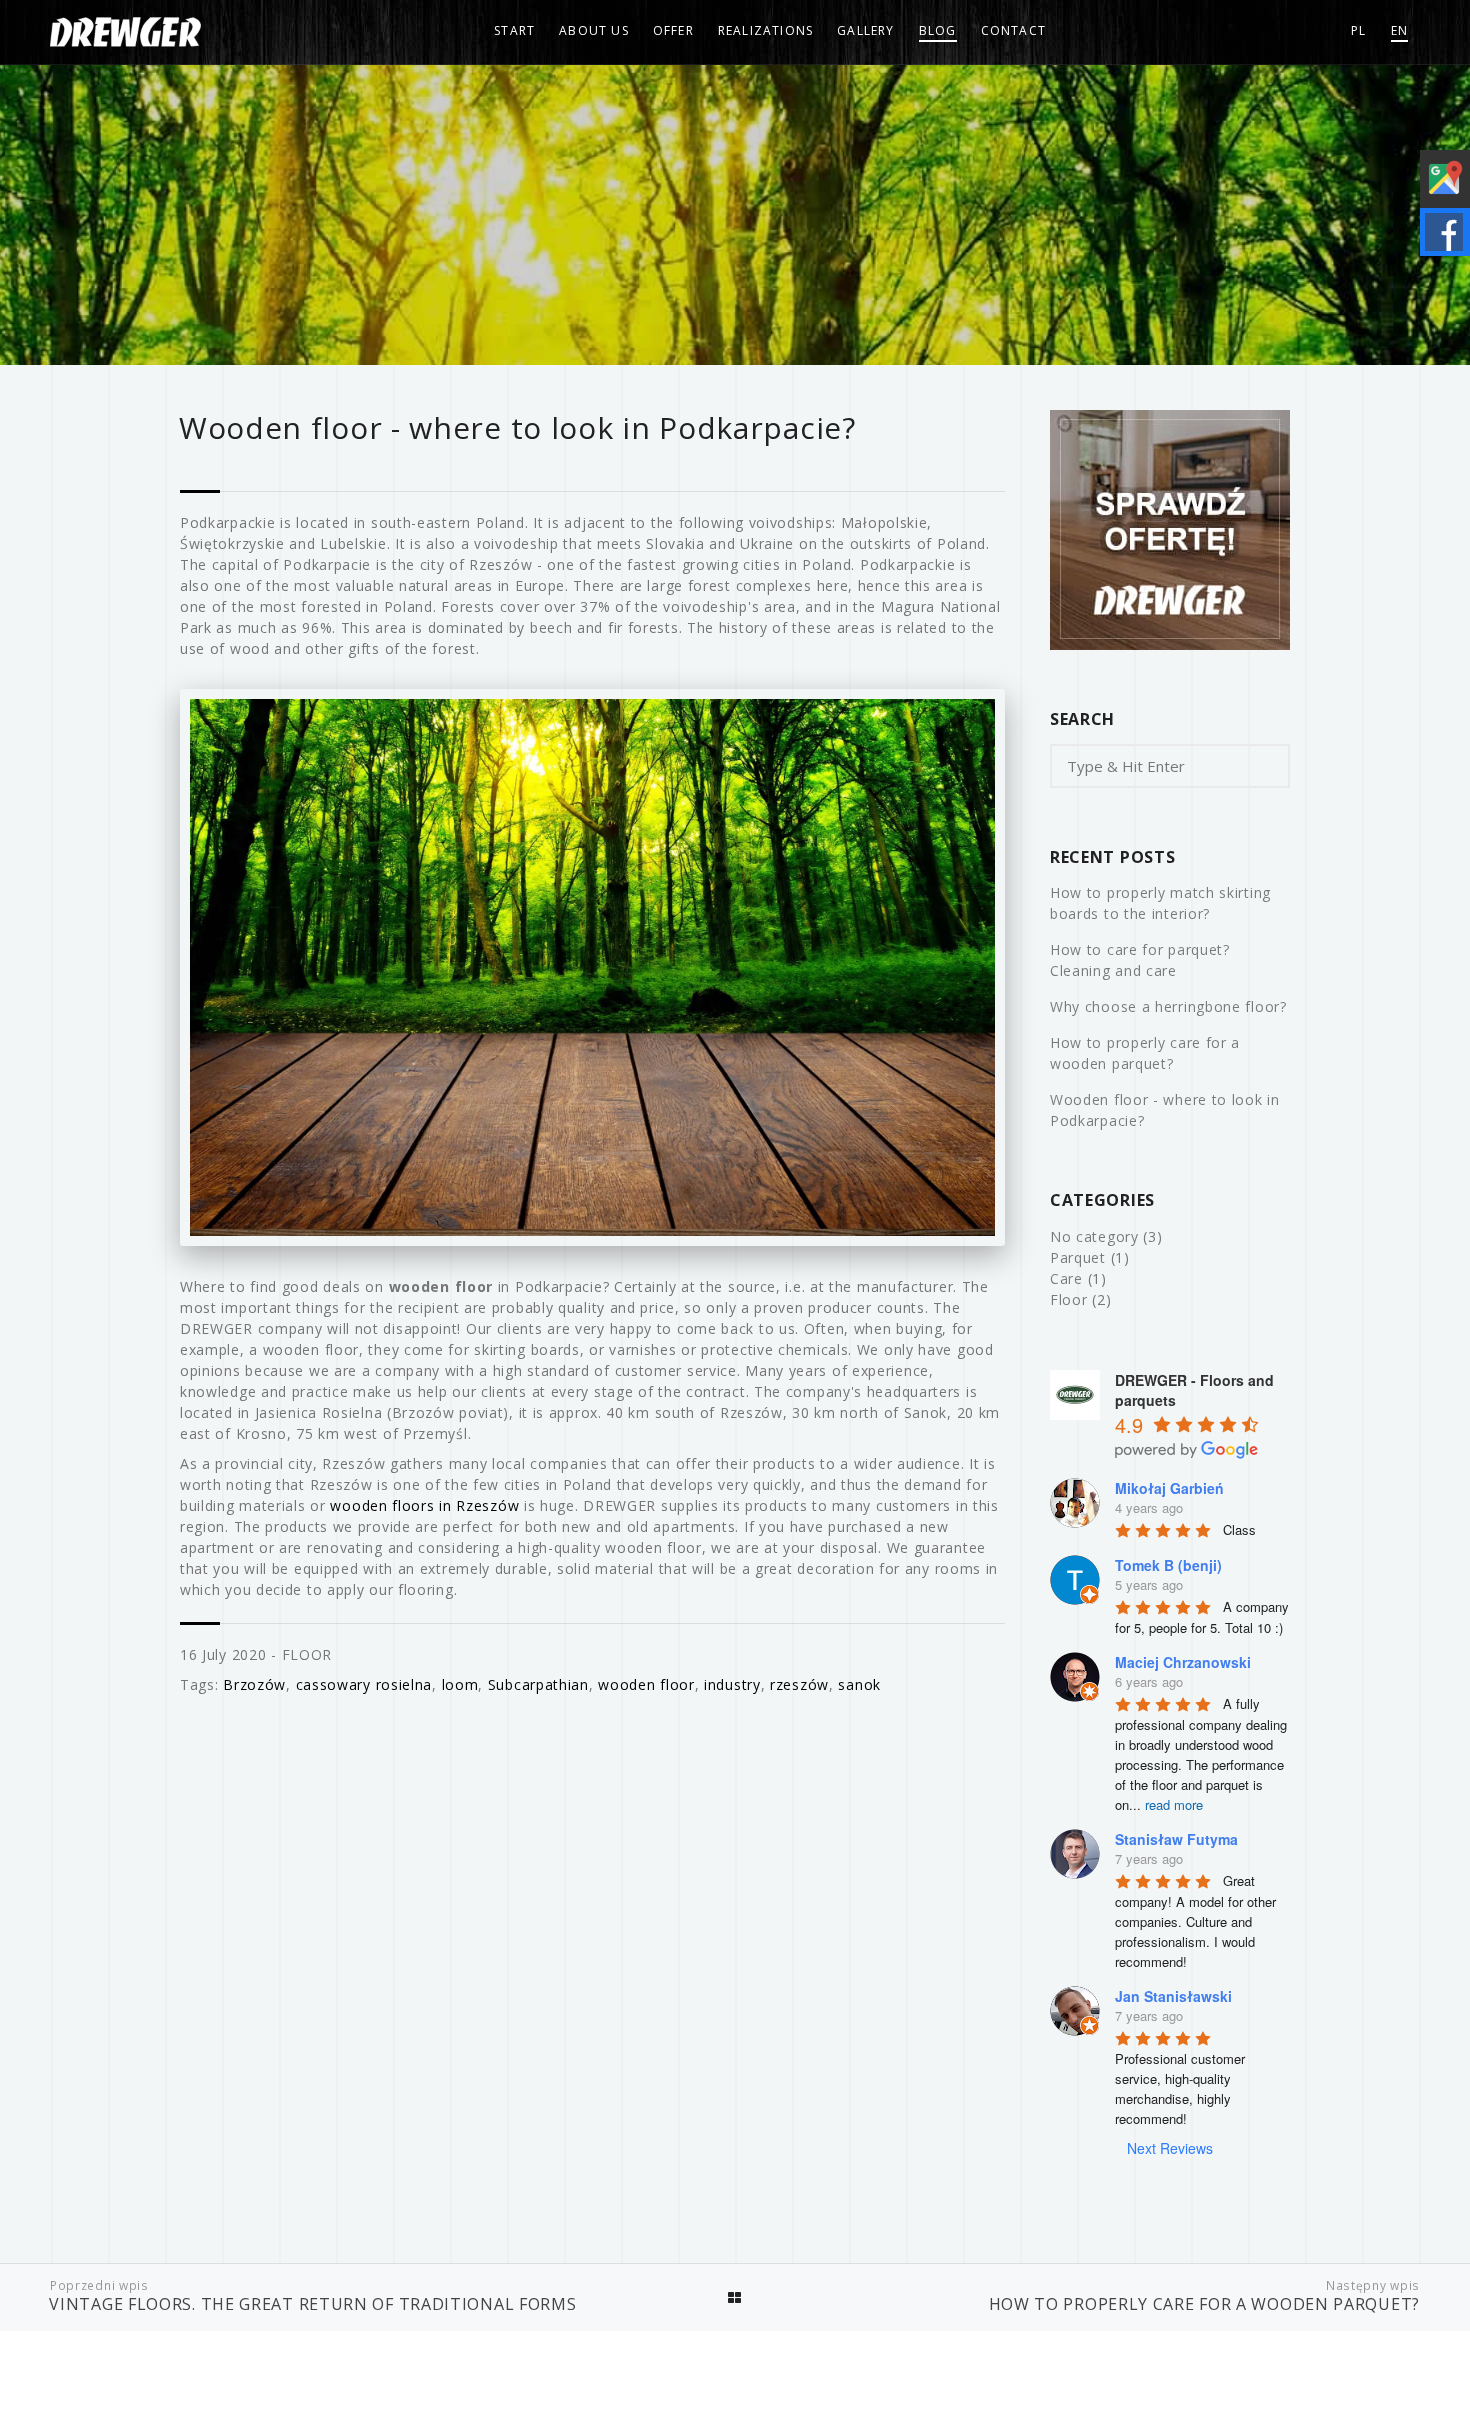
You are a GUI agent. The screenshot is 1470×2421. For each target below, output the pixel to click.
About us (594, 30)
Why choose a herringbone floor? (1168, 1006)
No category (1094, 1236)
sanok (859, 1684)
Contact (1013, 30)
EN (1399, 30)
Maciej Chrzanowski (1183, 1662)
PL (1358, 30)
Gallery (865, 30)
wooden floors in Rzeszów (424, 1505)
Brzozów (254, 1684)
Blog (938, 30)
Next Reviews (1170, 2148)
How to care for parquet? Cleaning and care (1140, 960)
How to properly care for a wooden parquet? (1145, 1053)
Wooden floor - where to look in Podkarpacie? (1165, 1110)
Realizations (765, 30)
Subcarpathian (538, 1684)
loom (460, 1684)
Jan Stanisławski (1173, 1996)
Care (1066, 1278)
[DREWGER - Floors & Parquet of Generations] (125, 32)
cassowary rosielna (364, 1684)
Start (514, 30)
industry (732, 1684)
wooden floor (646, 1684)
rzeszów (799, 1684)
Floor (307, 1654)
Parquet (1078, 1257)
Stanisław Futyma (1176, 1839)
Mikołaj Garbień (1169, 1488)
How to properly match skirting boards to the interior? (1160, 903)
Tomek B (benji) (1168, 1565)
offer (673, 30)
